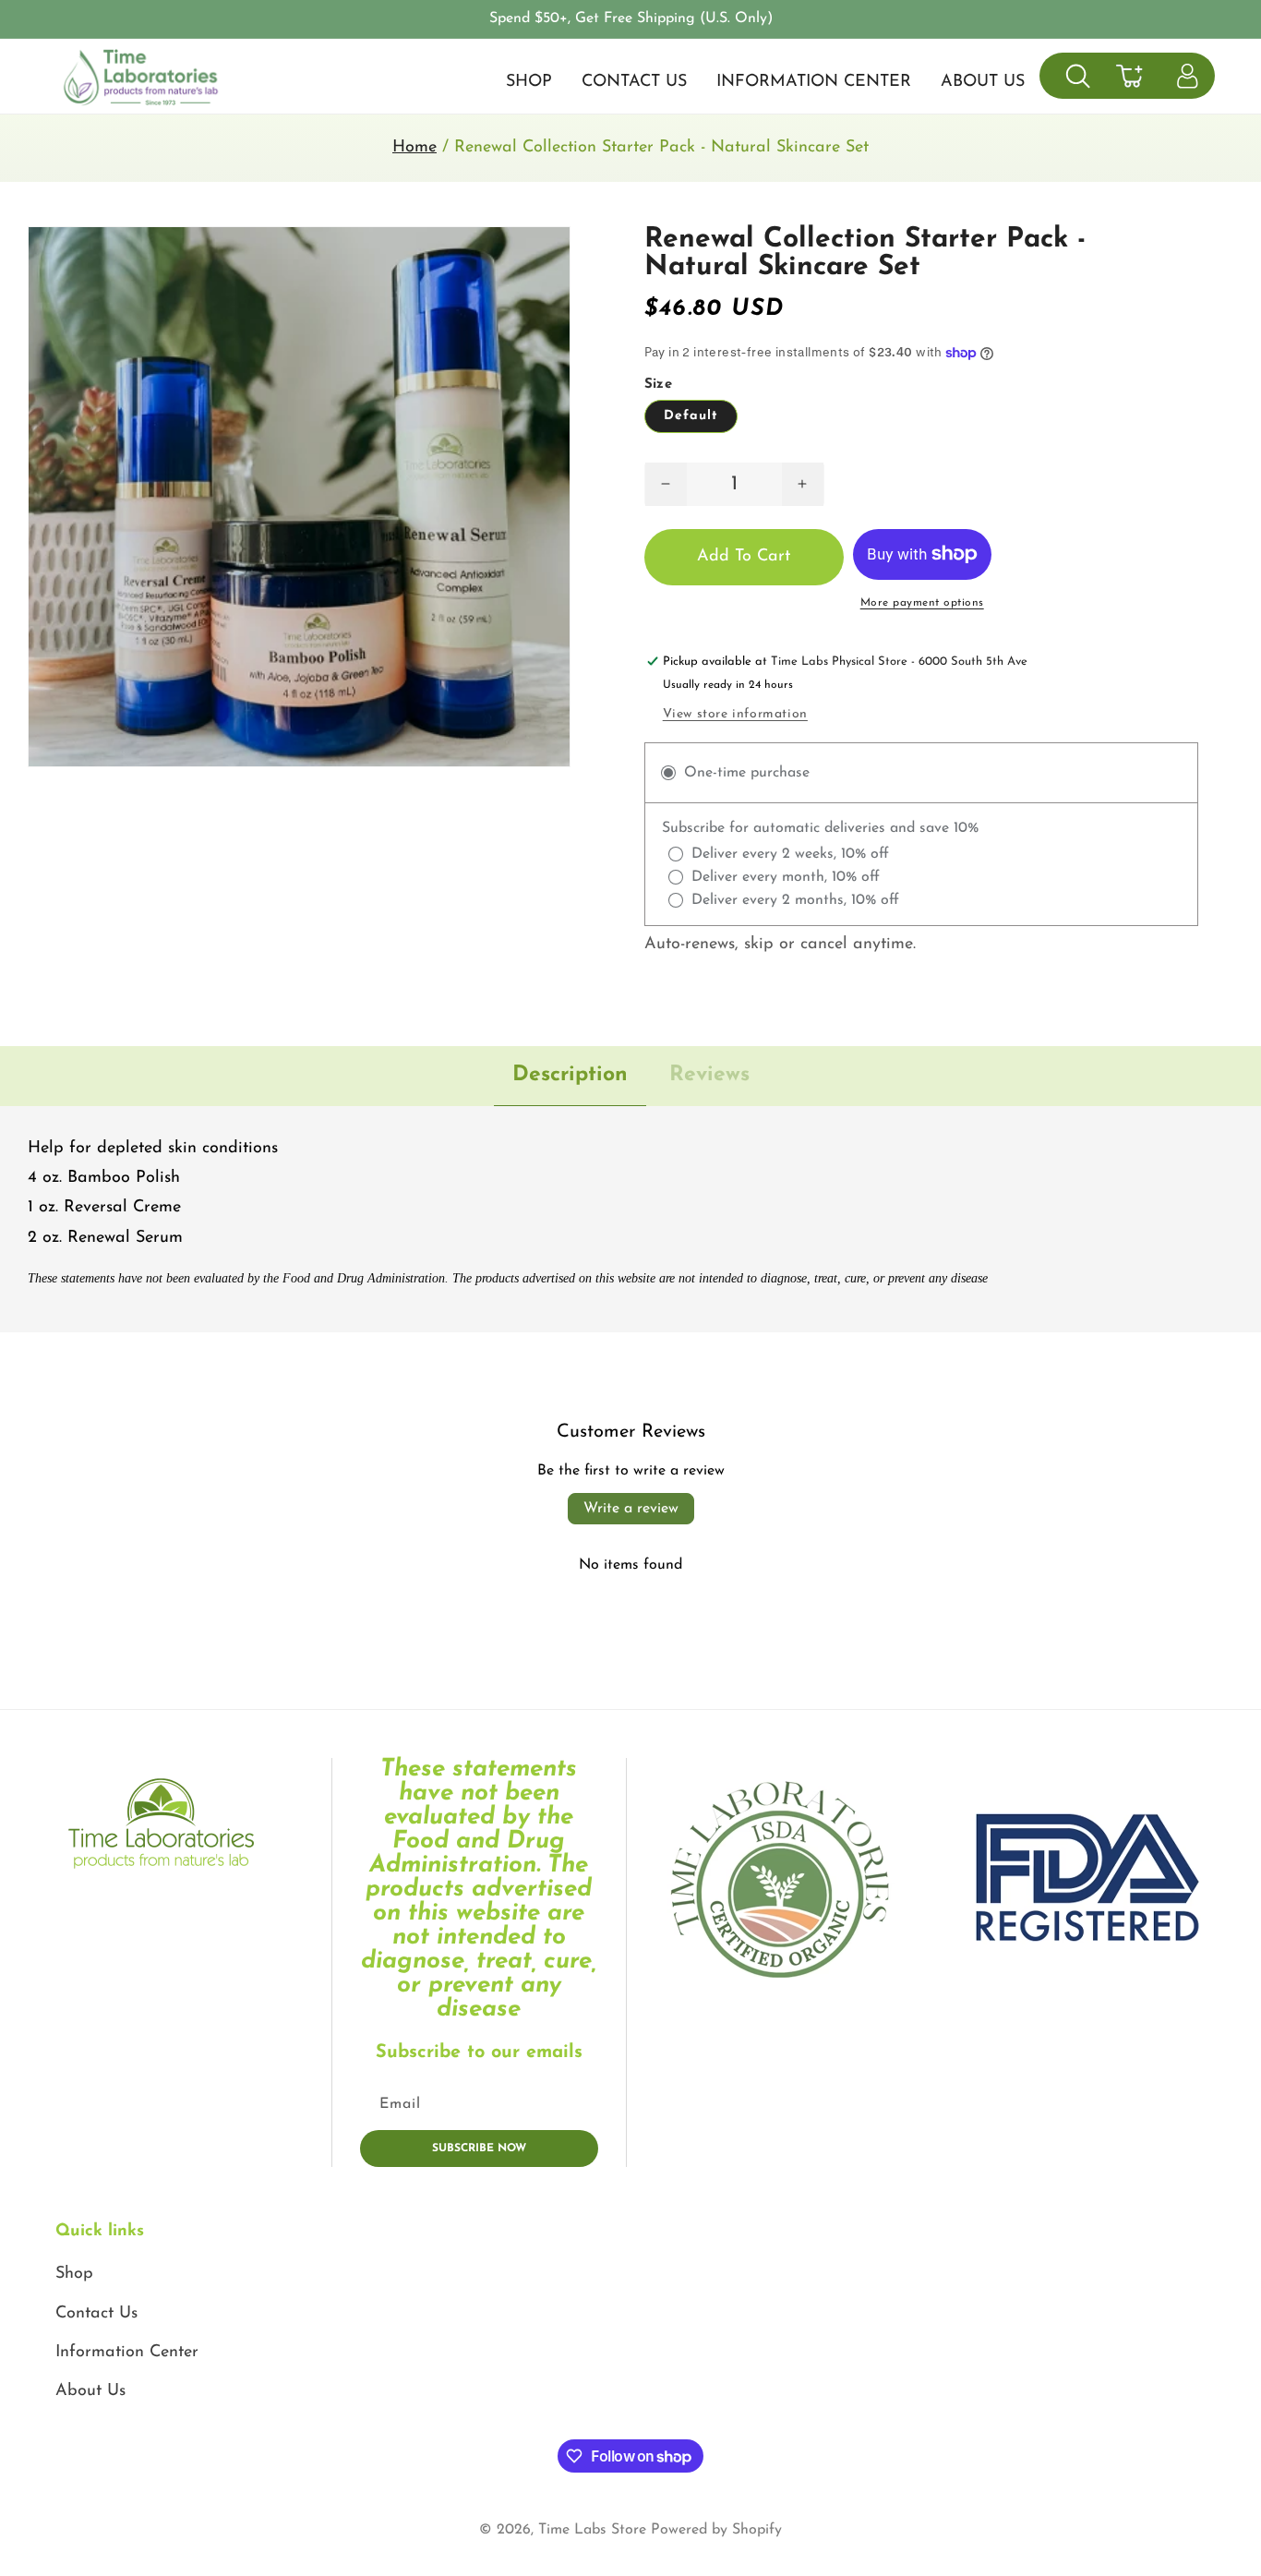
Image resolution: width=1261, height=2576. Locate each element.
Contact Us (96, 2314)
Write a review (631, 1509)
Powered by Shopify (716, 2530)
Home (414, 148)
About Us (90, 2391)
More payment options (922, 603)
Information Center (127, 2353)
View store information (735, 714)
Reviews (709, 1075)
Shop (74, 2274)
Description (570, 1075)
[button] (1078, 76)
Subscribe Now (479, 2149)
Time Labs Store (592, 2530)
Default (691, 416)
